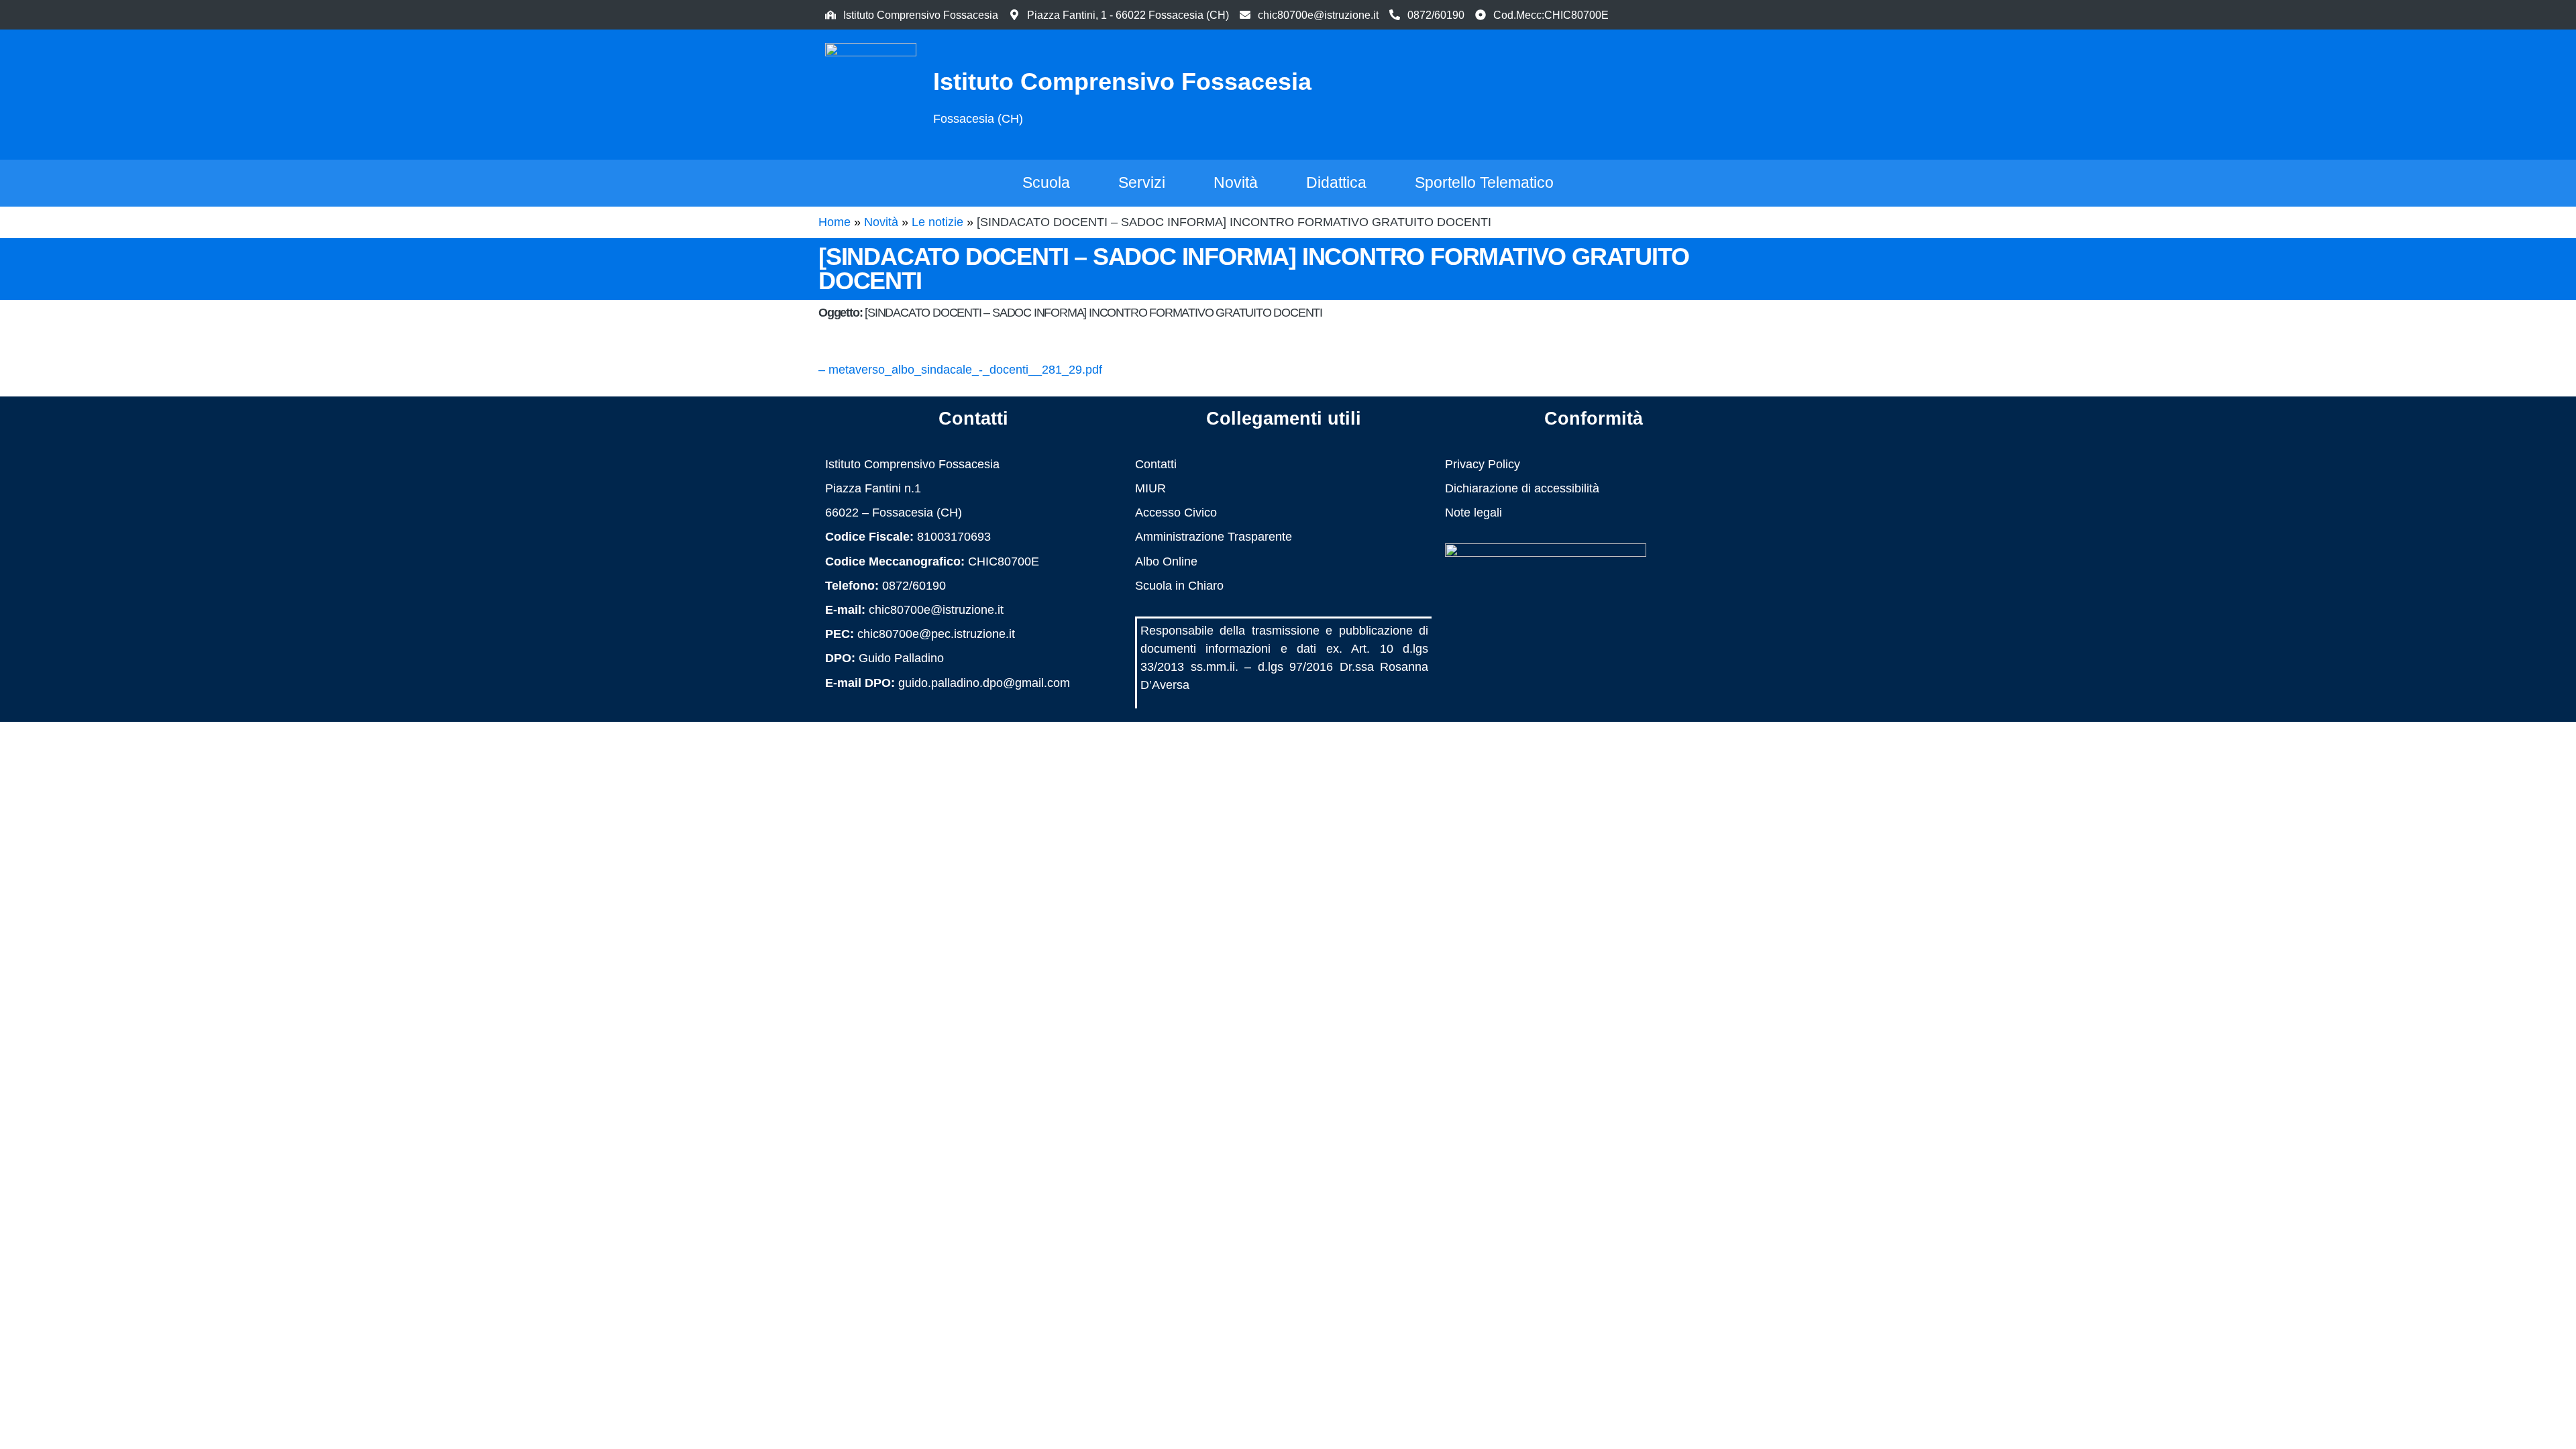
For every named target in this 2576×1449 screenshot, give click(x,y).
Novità (1236, 182)
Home (835, 222)
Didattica (1336, 182)
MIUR (1150, 488)
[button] (1687, 92)
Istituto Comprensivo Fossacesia (1122, 82)
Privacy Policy (1483, 464)
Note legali (1473, 513)
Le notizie (937, 222)
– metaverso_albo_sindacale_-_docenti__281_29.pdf (960, 370)
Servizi (1142, 182)
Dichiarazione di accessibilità (1522, 488)
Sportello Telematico (1484, 182)
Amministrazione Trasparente (1214, 537)
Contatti (1156, 464)
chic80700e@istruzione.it (1318, 15)
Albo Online (1166, 561)
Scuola (1046, 182)
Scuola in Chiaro (1179, 586)
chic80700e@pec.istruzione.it (936, 634)
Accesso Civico (1176, 513)
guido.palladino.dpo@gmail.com (984, 683)
